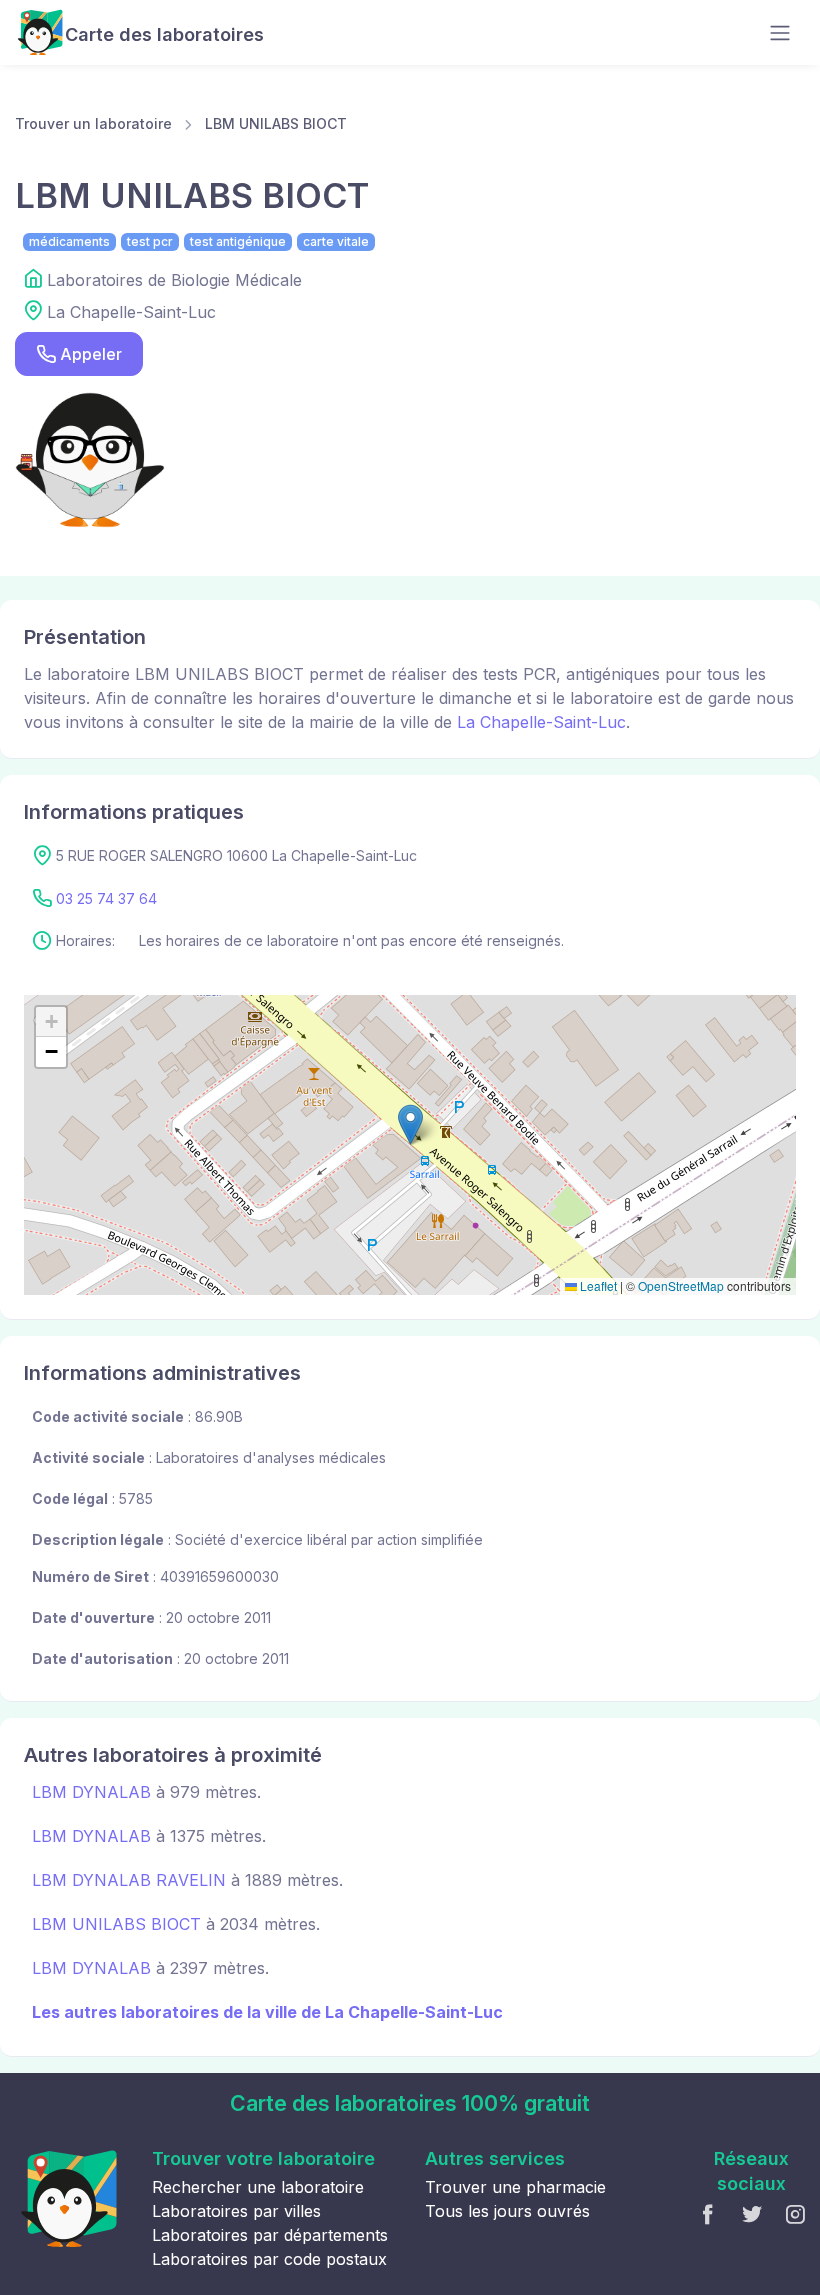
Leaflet (597, 1285)
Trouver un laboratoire (93, 123)
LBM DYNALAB (91, 1792)
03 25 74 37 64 (106, 898)
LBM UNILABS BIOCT (276, 123)
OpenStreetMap (681, 1285)
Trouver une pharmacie (515, 2187)
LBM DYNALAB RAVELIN (129, 1880)
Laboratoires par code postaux (269, 2259)
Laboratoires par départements (270, 2235)
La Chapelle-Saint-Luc (541, 722)
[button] (410, 1124)
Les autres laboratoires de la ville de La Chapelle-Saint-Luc (267, 2012)
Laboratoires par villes (236, 2211)
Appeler (91, 354)
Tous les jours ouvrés (507, 2211)
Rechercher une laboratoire (258, 2187)
